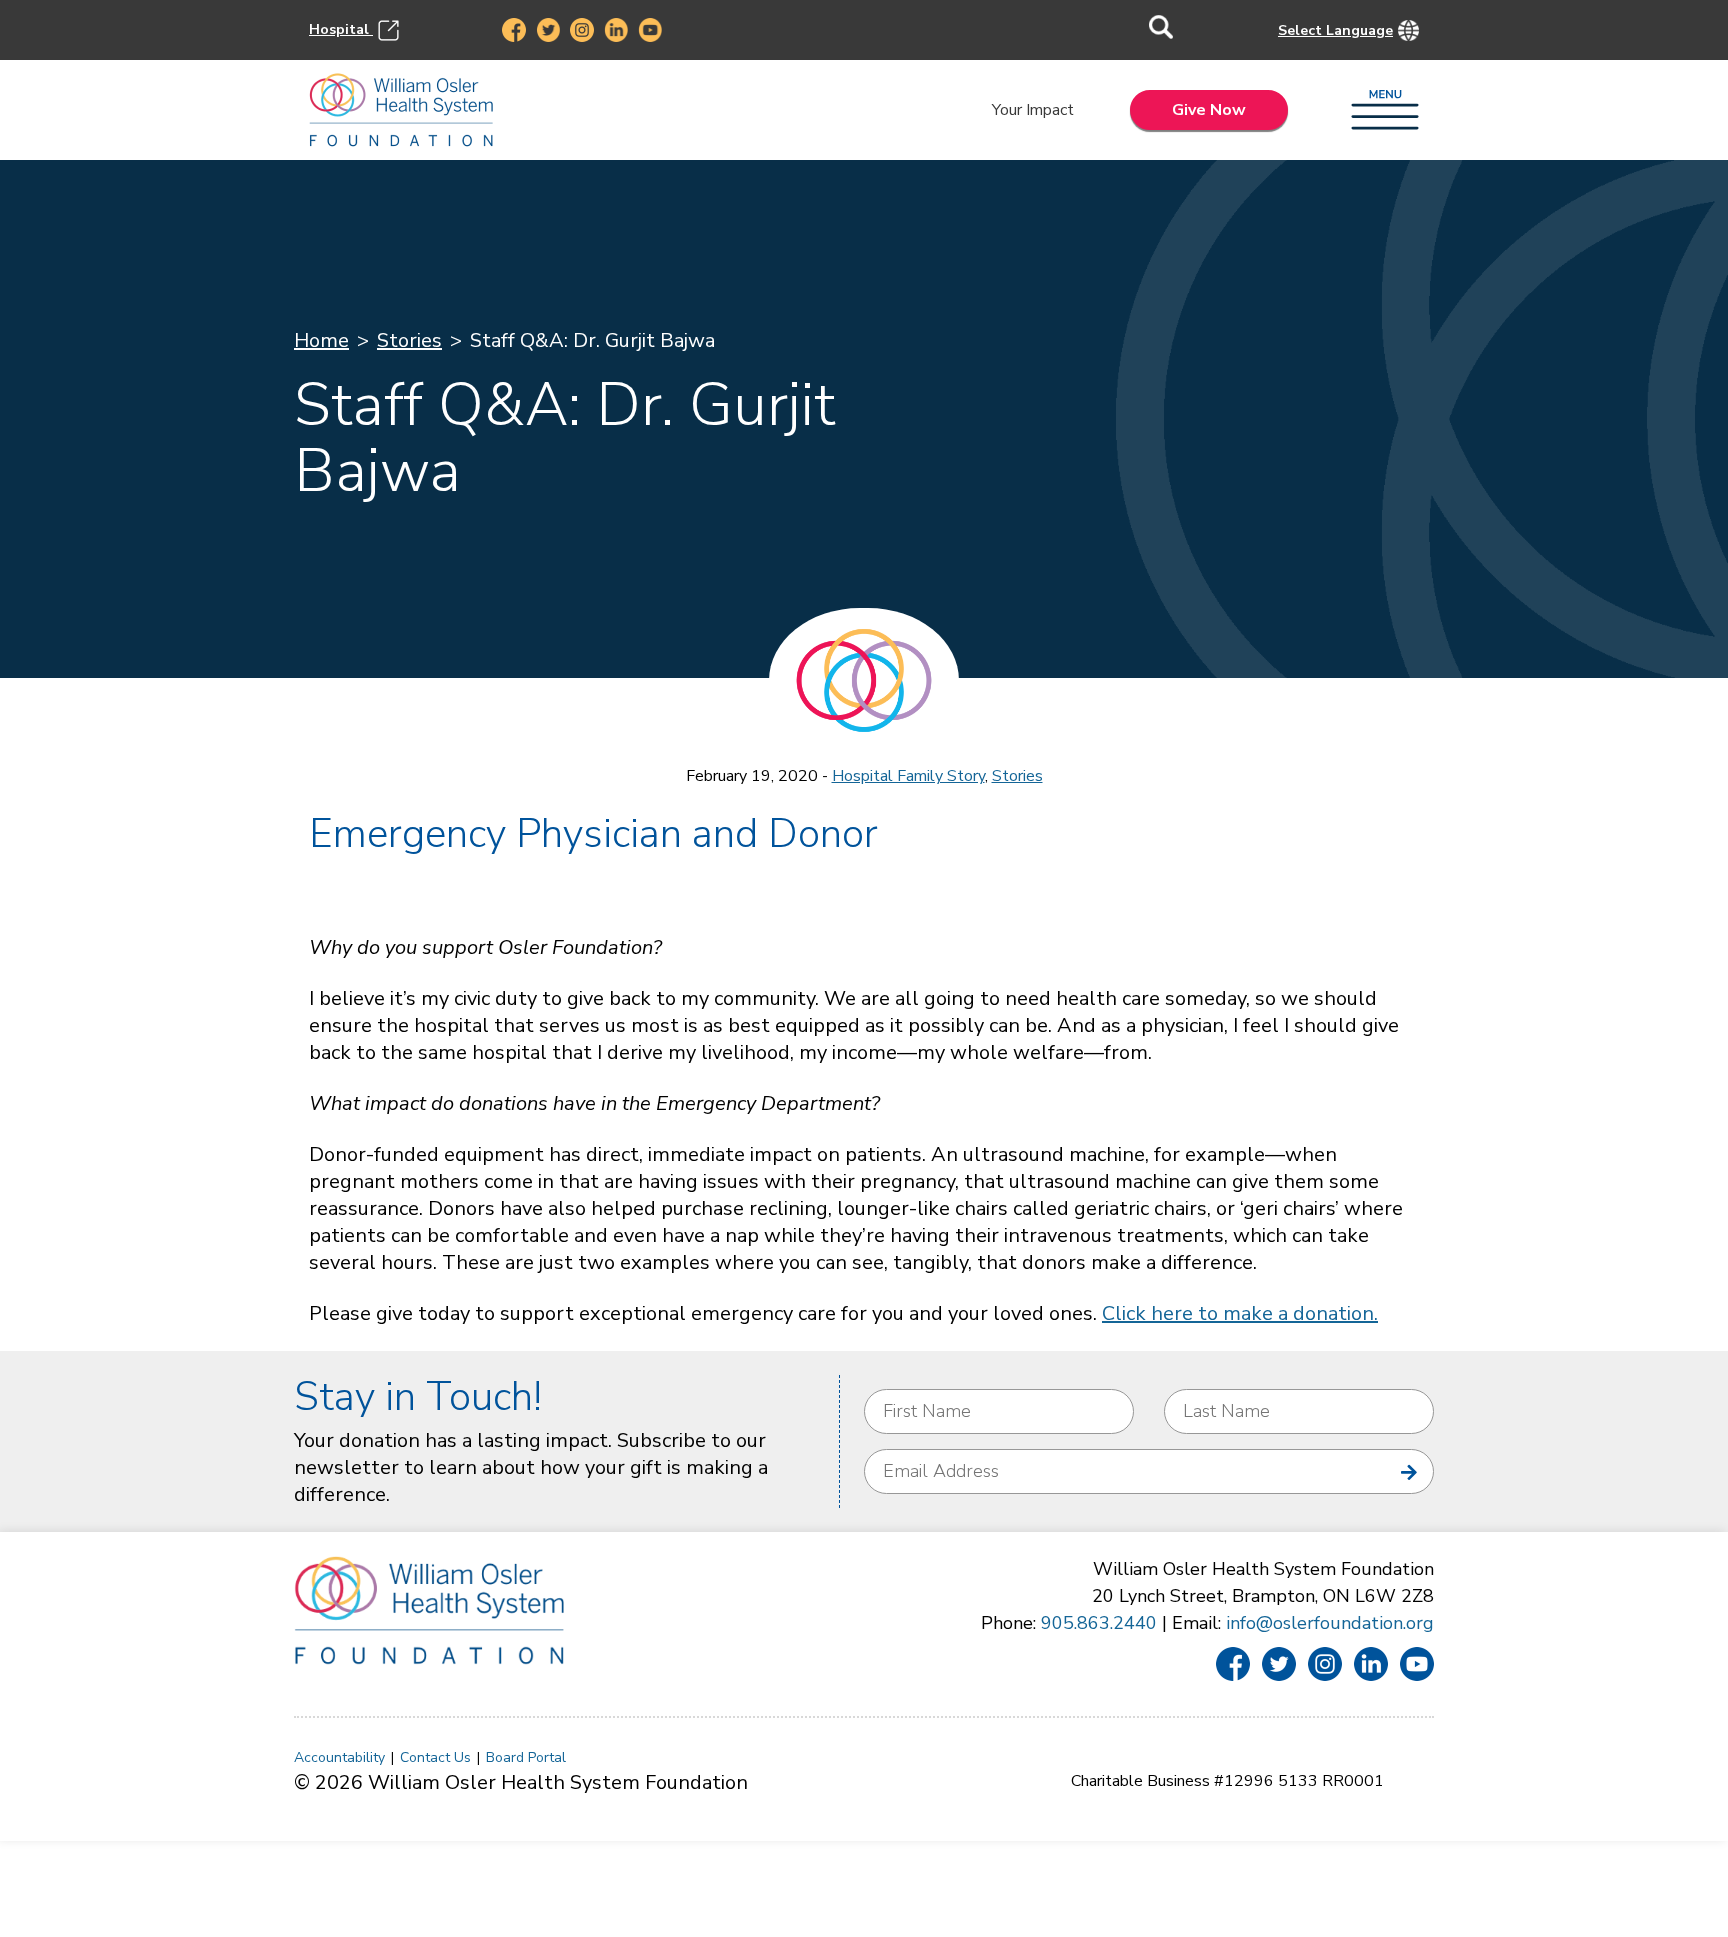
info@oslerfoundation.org (1330, 1623)
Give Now (1209, 110)
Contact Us (435, 1757)
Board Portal (526, 1757)
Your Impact (1033, 110)
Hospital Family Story (908, 776)
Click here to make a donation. (1240, 1313)
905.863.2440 (1099, 1623)
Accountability (339, 1757)
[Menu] (1385, 111)
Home (321, 340)
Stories (409, 340)
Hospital (341, 29)
